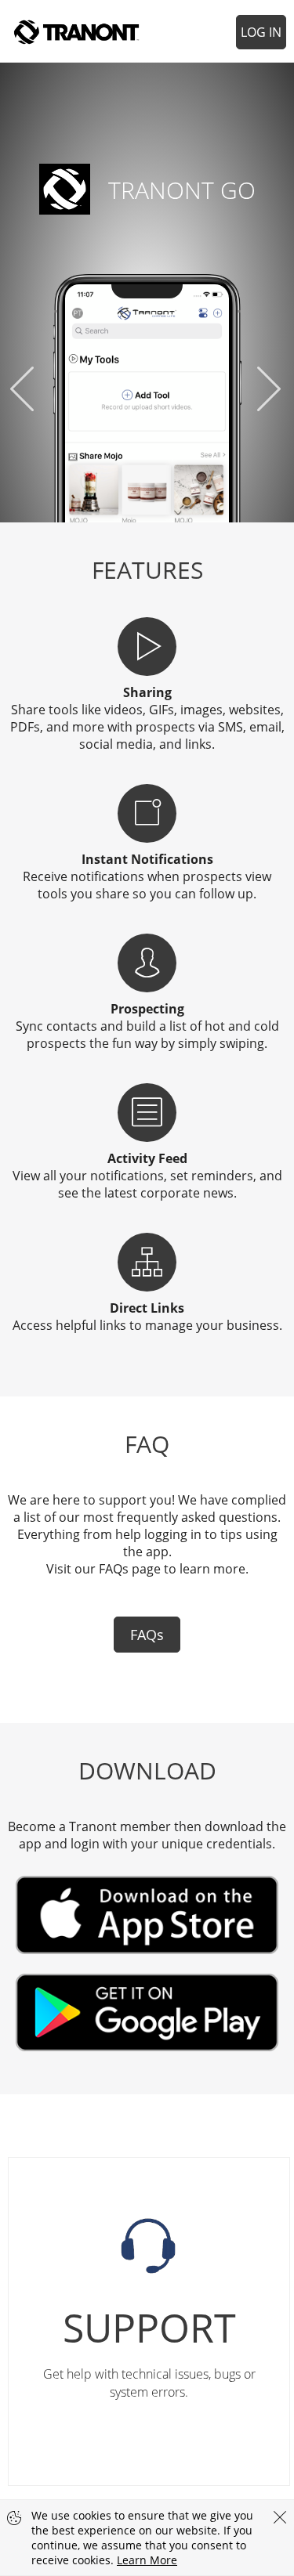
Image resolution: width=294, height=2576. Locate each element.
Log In (261, 32)
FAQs (147, 1635)
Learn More (147, 2560)
